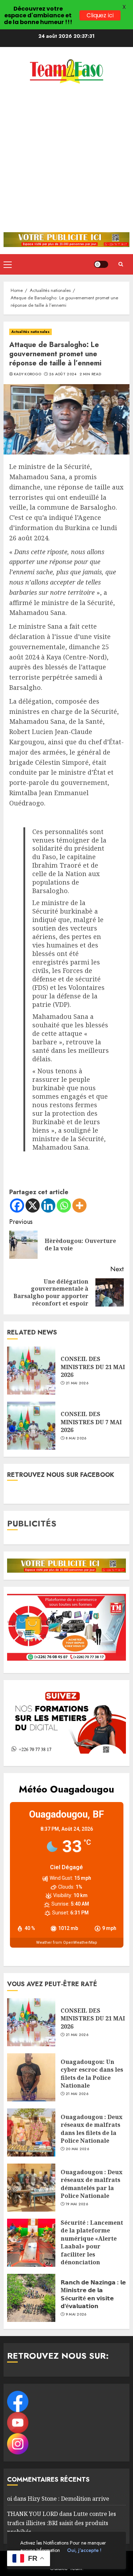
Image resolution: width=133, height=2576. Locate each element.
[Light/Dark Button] (101, 264)
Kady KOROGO (27, 374)
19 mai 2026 (77, 2204)
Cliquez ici (100, 15)
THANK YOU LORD (32, 2514)
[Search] (121, 264)
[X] (33, 1205)
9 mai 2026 (76, 2314)
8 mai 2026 (76, 1438)
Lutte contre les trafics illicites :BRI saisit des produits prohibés (62, 2523)
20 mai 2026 (77, 2149)
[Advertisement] (66, 162)
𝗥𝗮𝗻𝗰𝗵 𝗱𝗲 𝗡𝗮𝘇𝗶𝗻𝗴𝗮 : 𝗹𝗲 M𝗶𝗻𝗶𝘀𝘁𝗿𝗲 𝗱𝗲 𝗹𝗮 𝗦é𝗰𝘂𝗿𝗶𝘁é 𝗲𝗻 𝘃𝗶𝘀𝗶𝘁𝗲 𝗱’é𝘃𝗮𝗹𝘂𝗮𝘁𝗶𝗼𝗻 (93, 2294)
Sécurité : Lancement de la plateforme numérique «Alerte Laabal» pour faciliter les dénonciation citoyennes (92, 2246)
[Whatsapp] (64, 1205)
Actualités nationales (31, 332)
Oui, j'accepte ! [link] (84, 2550)
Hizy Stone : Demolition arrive (68, 2499)
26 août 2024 (63, 374)
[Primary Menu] (8, 264)
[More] (79, 1205)
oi (10, 2499)
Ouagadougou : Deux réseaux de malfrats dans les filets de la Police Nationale (92, 2129)
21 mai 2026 (77, 1383)
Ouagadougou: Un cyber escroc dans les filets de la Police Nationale (92, 2074)
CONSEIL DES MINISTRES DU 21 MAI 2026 (93, 1367)
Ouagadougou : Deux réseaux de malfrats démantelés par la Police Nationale (92, 2184)
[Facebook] (17, 1205)
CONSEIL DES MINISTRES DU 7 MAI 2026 (91, 1422)
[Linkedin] (48, 1205)
